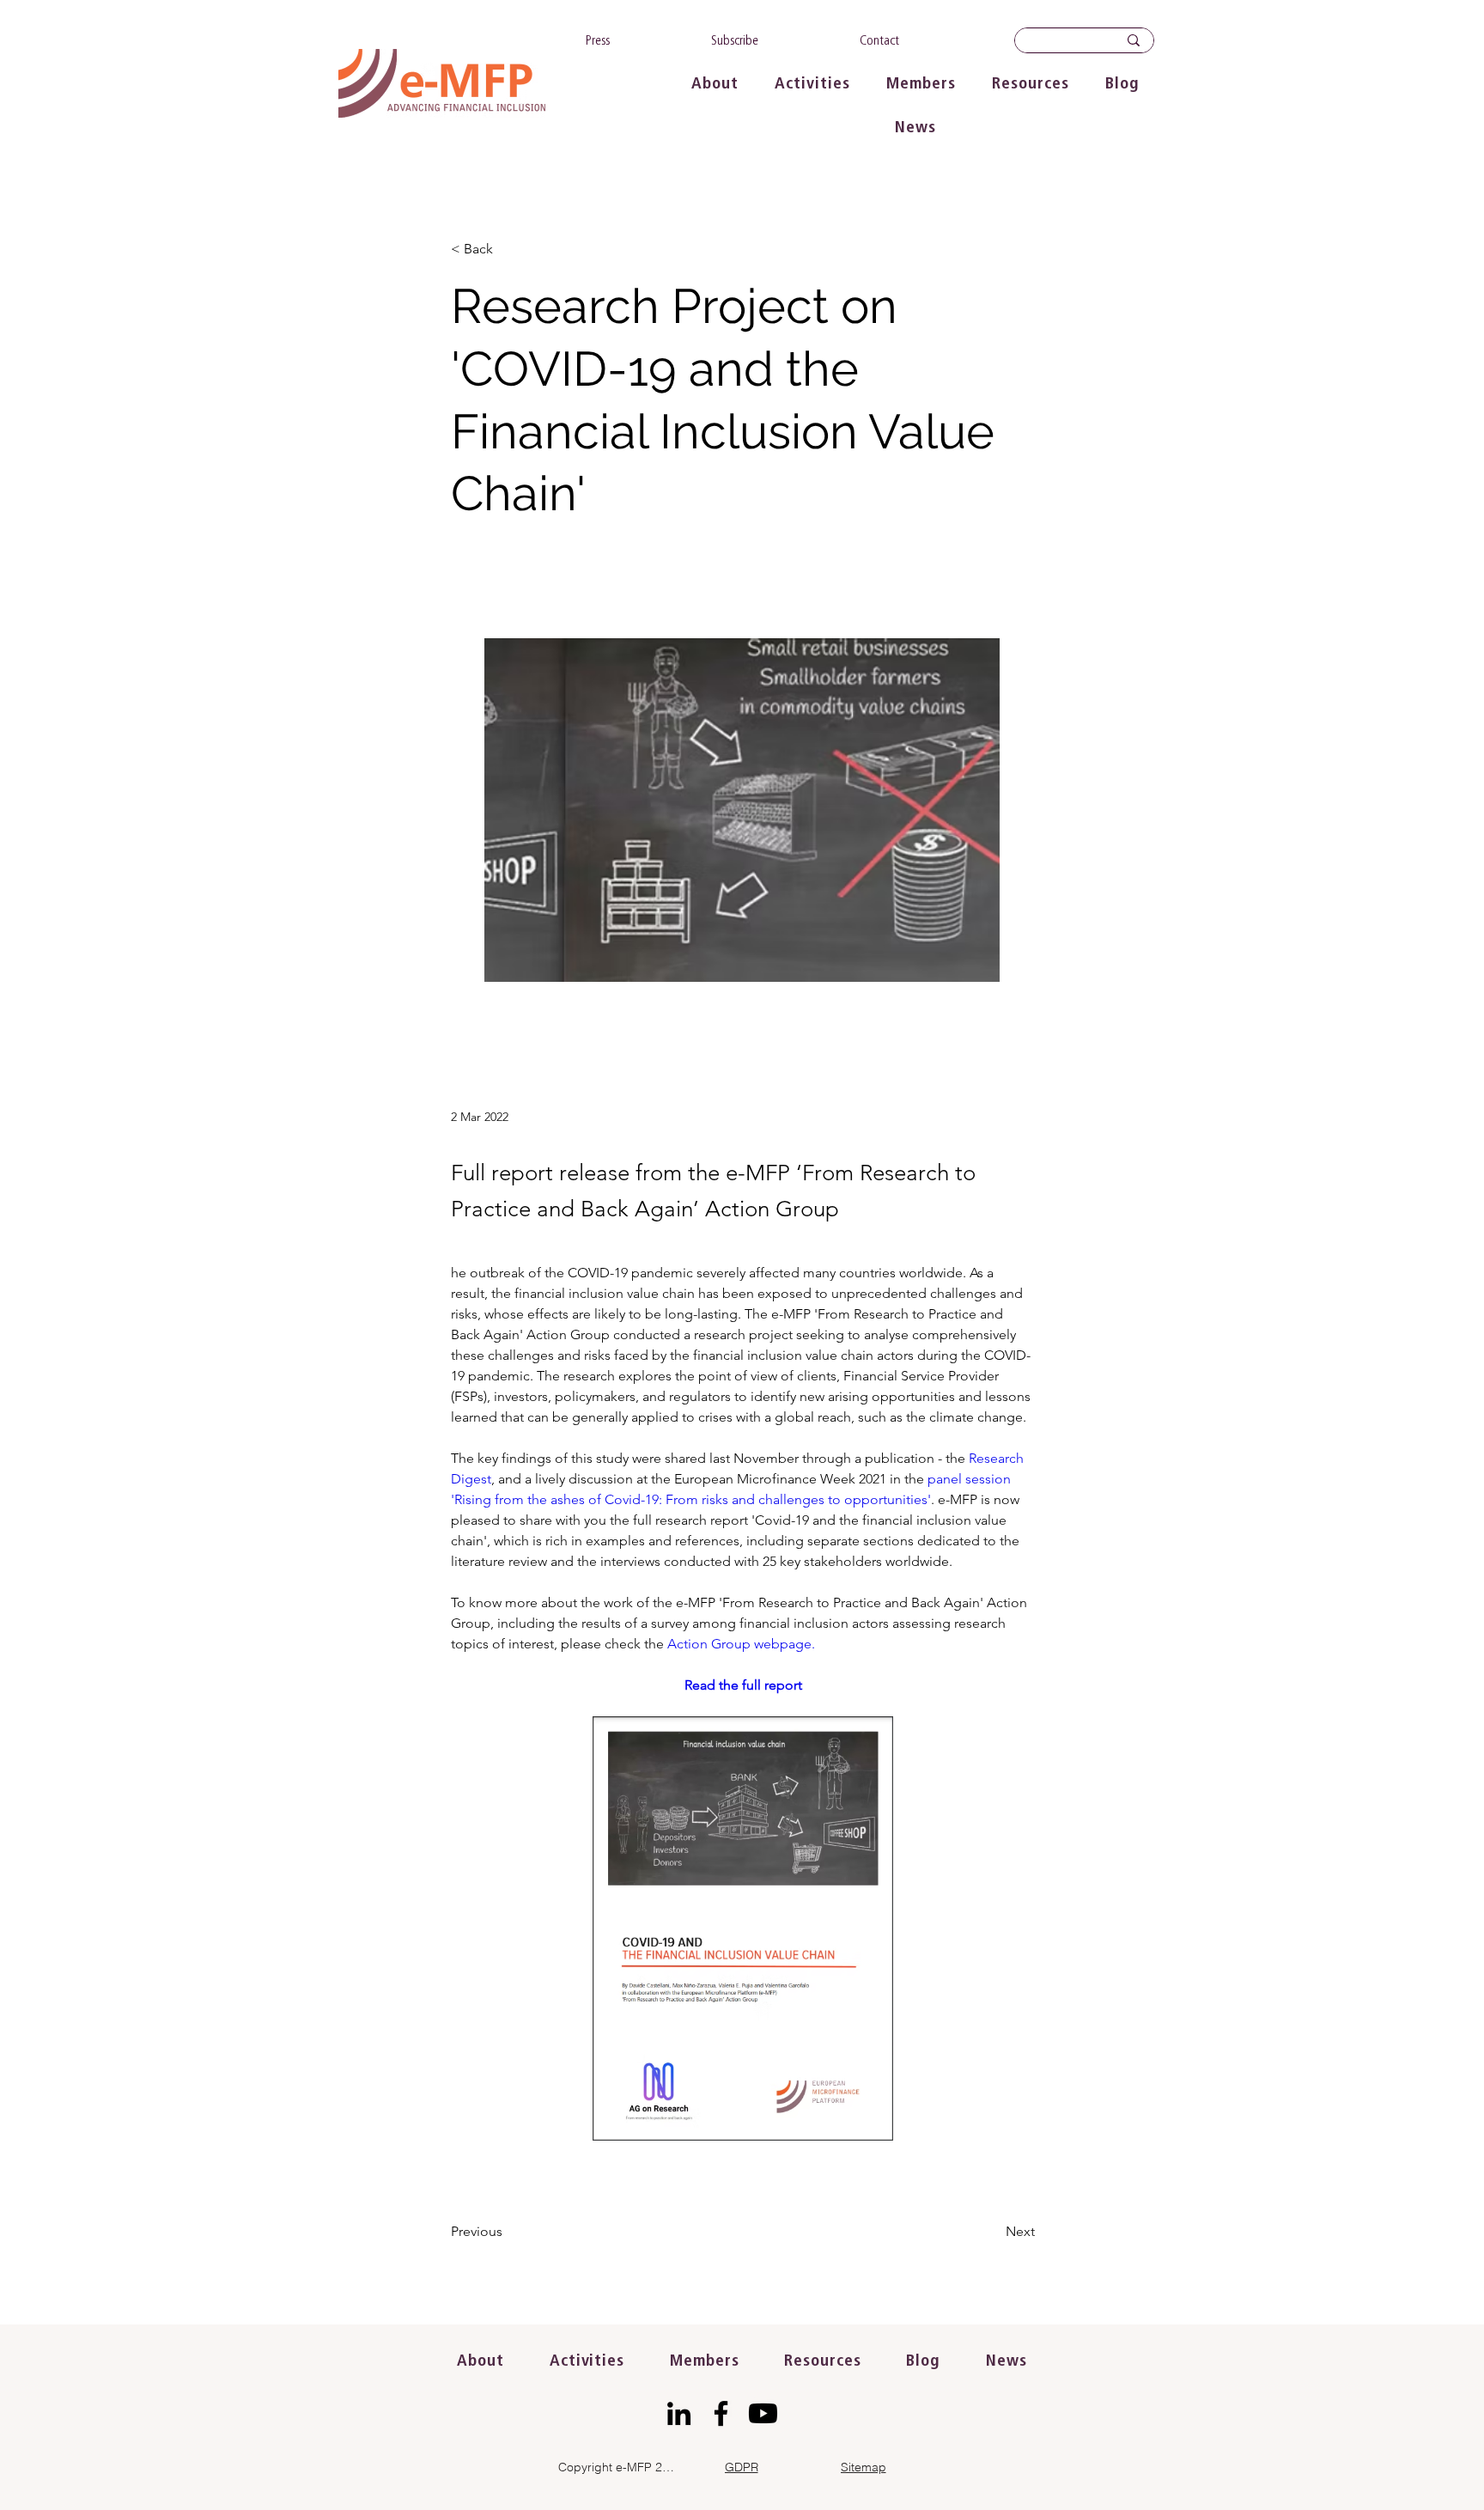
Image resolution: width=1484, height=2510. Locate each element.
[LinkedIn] (679, 2413)
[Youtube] (763, 2413)
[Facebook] (721, 2413)
